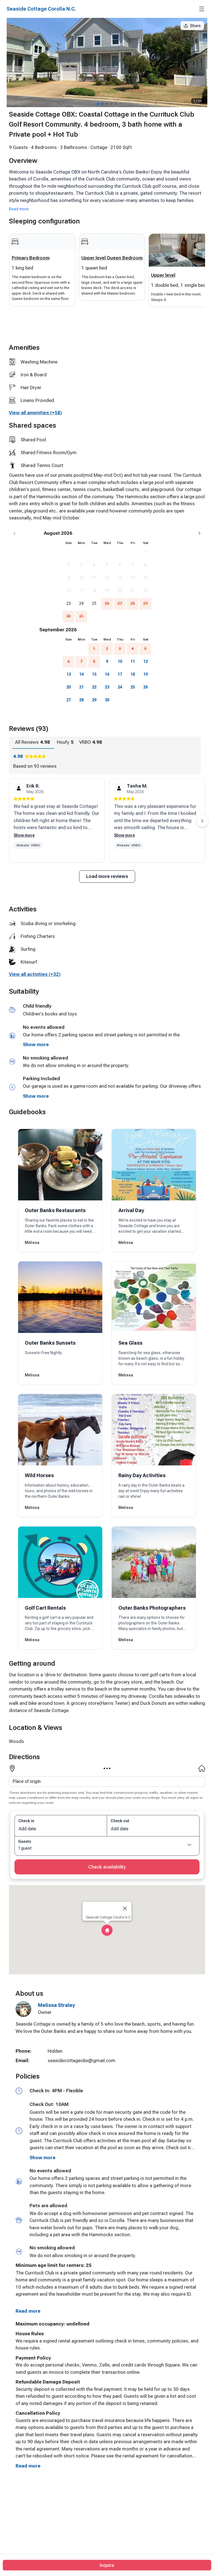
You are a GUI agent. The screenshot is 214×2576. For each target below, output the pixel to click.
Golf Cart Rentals (45, 1608)
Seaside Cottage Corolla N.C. (41, 9)
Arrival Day (131, 1210)
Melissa (32, 1243)
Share (195, 26)
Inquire (107, 2565)
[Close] (125, 1908)
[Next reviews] (202, 821)
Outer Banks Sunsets (50, 1343)
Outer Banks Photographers (152, 1608)
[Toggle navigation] (202, 9)
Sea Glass (130, 1343)
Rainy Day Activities (142, 1475)
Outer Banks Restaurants (55, 1210)
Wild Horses (39, 1475)
